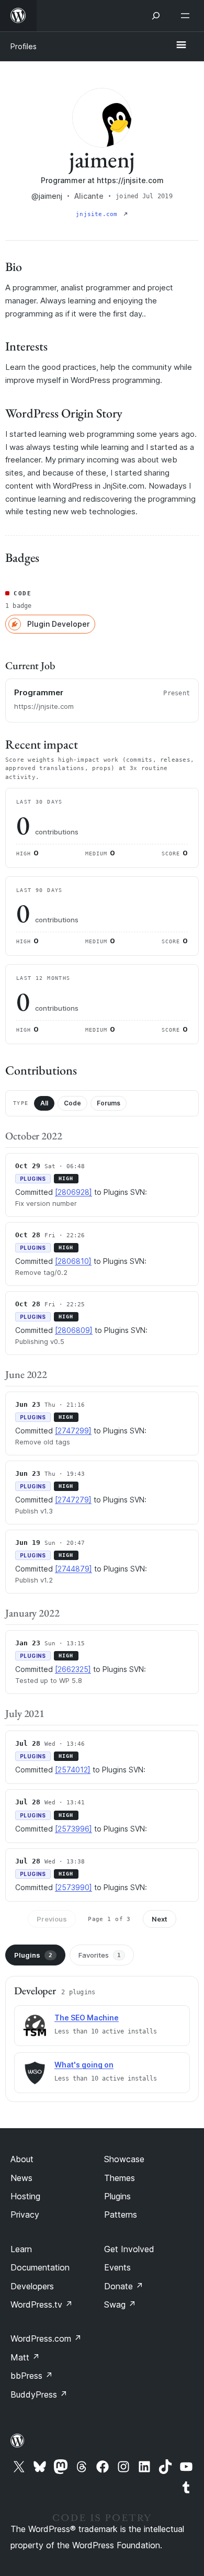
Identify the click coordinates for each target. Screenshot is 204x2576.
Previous (52, 1919)
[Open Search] (156, 16)
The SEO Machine (87, 2018)
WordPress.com (46, 2338)
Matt (25, 2357)
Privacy (25, 2215)
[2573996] (73, 1829)
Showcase (124, 2159)
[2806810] (73, 1261)
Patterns (121, 2215)
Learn (21, 2249)
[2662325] (73, 1669)
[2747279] (73, 1500)
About (22, 2159)
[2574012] (73, 1770)
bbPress (32, 2376)
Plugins (33, 1955)
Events (117, 2267)
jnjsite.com (99, 214)
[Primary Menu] (181, 46)
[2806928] (73, 1192)
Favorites (100, 1955)
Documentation (40, 2267)
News (21, 2178)
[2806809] (74, 1330)
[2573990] (73, 1887)
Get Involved (129, 2249)
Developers (32, 2286)
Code (72, 1103)
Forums (109, 1103)
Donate (124, 2286)
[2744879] (73, 1569)
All (44, 1103)
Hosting (25, 2196)
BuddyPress (39, 2394)
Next (160, 1919)
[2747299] (73, 1431)
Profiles (24, 46)
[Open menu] (187, 16)
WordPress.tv (42, 2304)
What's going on (84, 2065)
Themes (120, 2178)
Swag (120, 2304)
